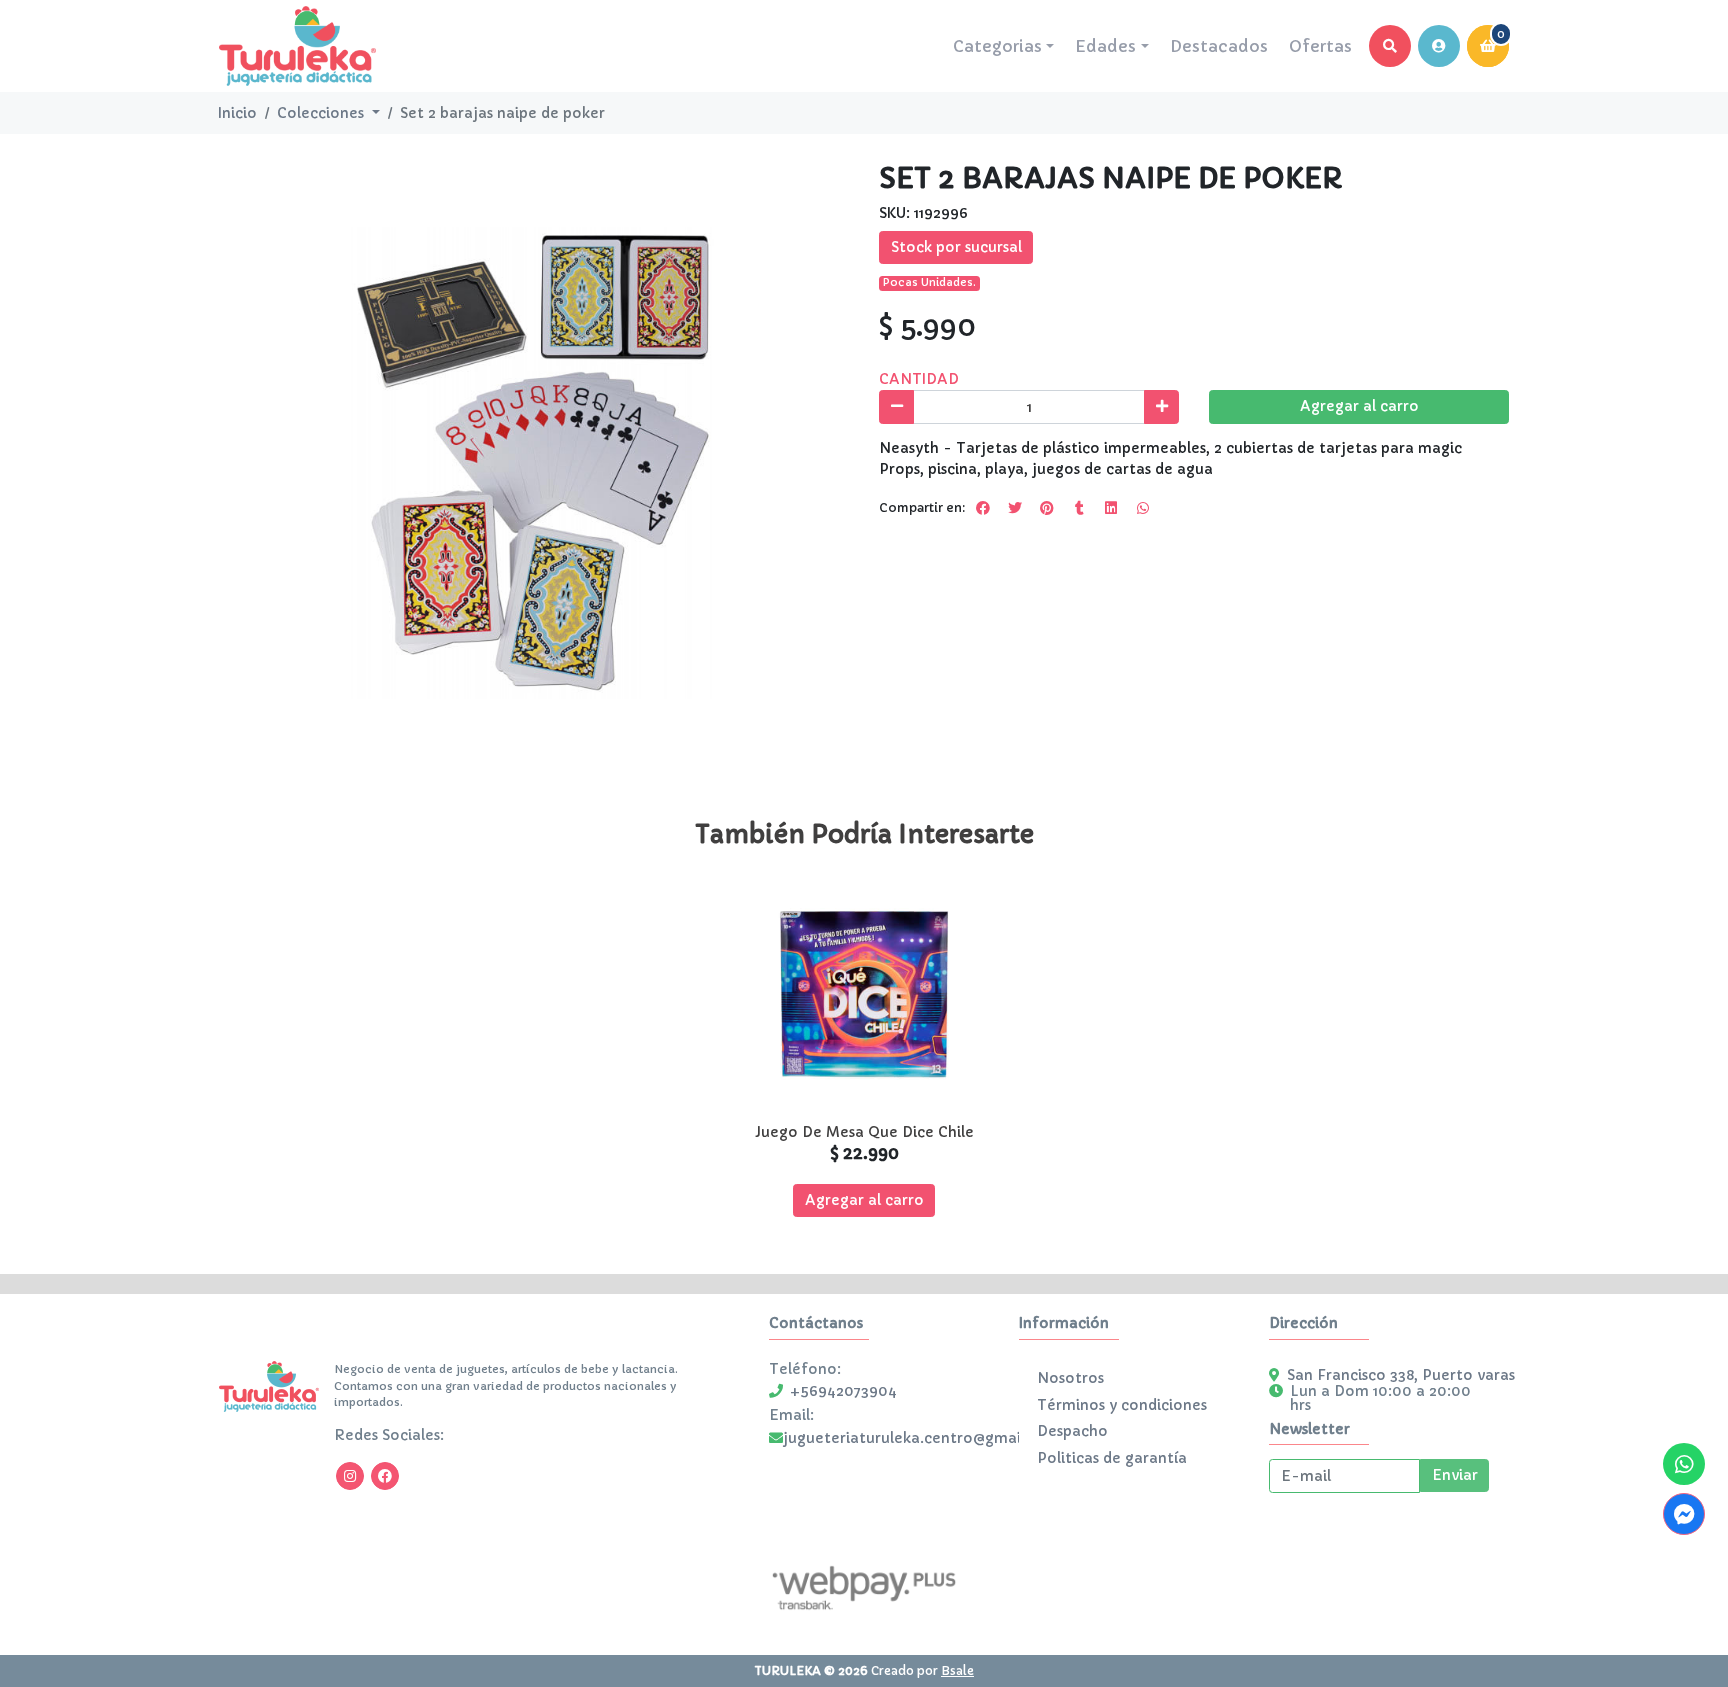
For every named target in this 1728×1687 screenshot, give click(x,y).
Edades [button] (1105, 46)
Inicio (237, 113)
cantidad (919, 379)
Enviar (1455, 1475)
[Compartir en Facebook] (983, 508)
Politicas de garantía (1112, 1458)
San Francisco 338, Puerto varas (1401, 1375)
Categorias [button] (997, 46)
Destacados (1219, 46)
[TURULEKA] (297, 46)
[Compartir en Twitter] (1015, 508)
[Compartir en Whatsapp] (1143, 508)
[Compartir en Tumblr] (1079, 508)
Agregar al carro (1359, 406)
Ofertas (1320, 46)
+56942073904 (843, 1391)
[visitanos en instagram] (350, 1476)
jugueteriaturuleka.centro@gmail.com (922, 1438)
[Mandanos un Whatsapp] (1684, 1464)
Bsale (957, 1670)
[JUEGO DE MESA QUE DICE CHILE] (864, 993)
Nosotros (1070, 1378)
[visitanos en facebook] (385, 1476)
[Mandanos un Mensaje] (1684, 1514)
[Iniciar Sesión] (1439, 46)
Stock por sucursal (956, 247)
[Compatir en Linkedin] (1111, 508)
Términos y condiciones (1122, 1405)
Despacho (1072, 1431)
